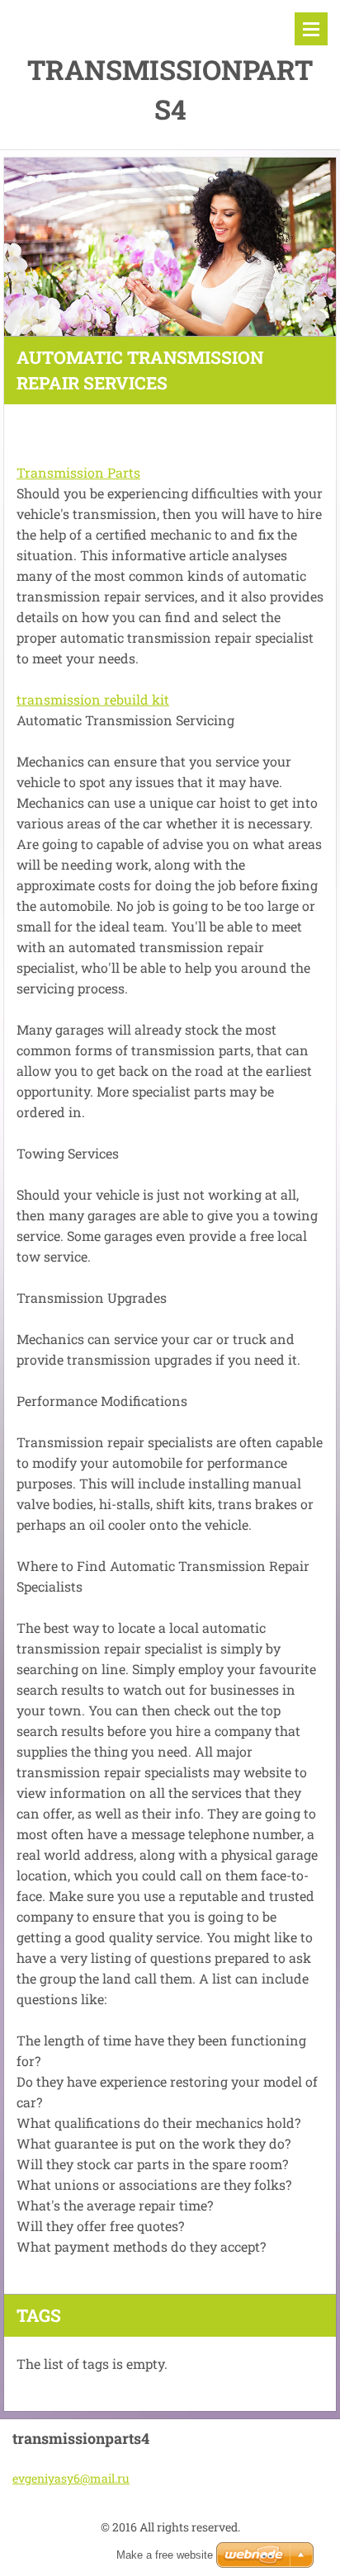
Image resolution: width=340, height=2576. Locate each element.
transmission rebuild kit (93, 699)
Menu (311, 29)
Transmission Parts (78, 472)
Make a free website (165, 2555)
